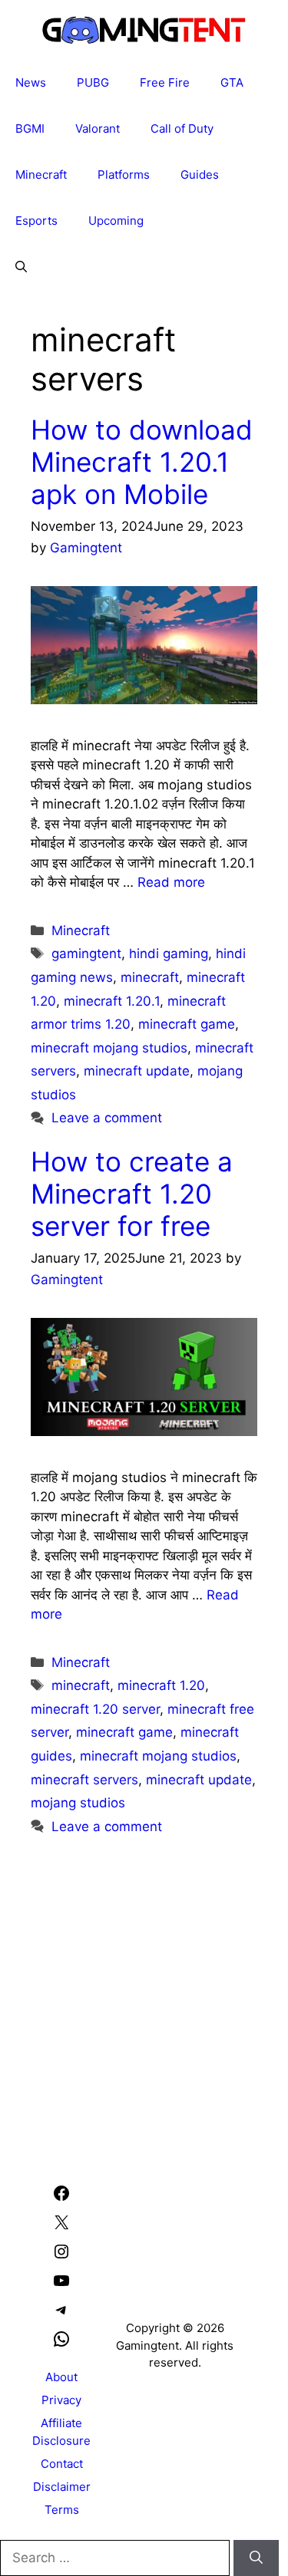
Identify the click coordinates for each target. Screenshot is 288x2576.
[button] (21, 267)
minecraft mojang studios (109, 1048)
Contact (62, 2464)
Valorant (98, 128)
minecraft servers (84, 1780)
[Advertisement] (144, 1988)
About (61, 2377)
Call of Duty (182, 128)
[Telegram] (61, 2315)
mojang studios (78, 1803)
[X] (61, 2227)
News (31, 82)
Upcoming (116, 221)
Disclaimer (62, 2487)
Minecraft (41, 175)
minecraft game (187, 1024)
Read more (171, 882)
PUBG (93, 82)
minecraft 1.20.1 (112, 1001)
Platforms (124, 175)
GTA (232, 82)
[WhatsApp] (61, 2344)
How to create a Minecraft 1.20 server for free (132, 1194)
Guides (200, 175)
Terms (62, 2510)
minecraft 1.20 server (95, 1709)
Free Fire (165, 82)
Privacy (61, 2400)
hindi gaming (169, 954)
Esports (36, 221)
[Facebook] (61, 2198)
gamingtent (86, 954)
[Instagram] (61, 2256)
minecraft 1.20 (161, 1685)
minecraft (150, 977)
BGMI (30, 128)
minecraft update (137, 1071)
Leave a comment (107, 1118)
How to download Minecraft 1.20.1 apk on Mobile (142, 462)
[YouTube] (61, 2286)
